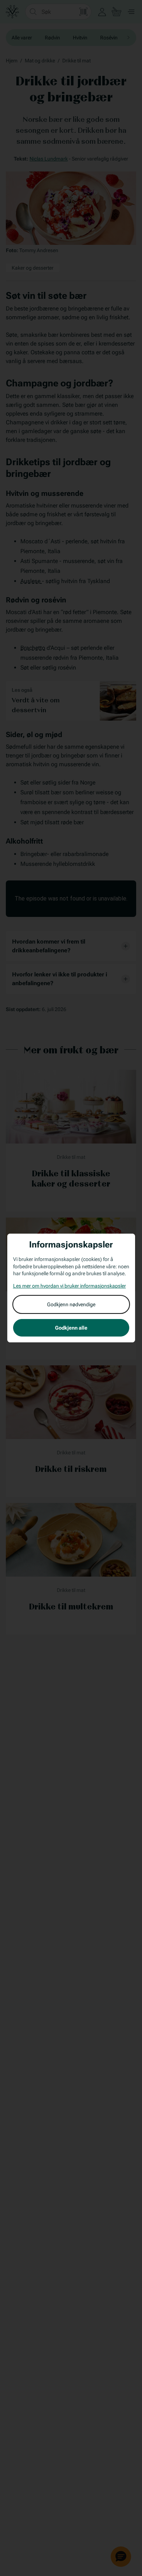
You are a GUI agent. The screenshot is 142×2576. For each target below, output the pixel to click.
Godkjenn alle (71, 1328)
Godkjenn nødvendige (71, 1304)
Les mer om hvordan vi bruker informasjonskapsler (70, 1286)
